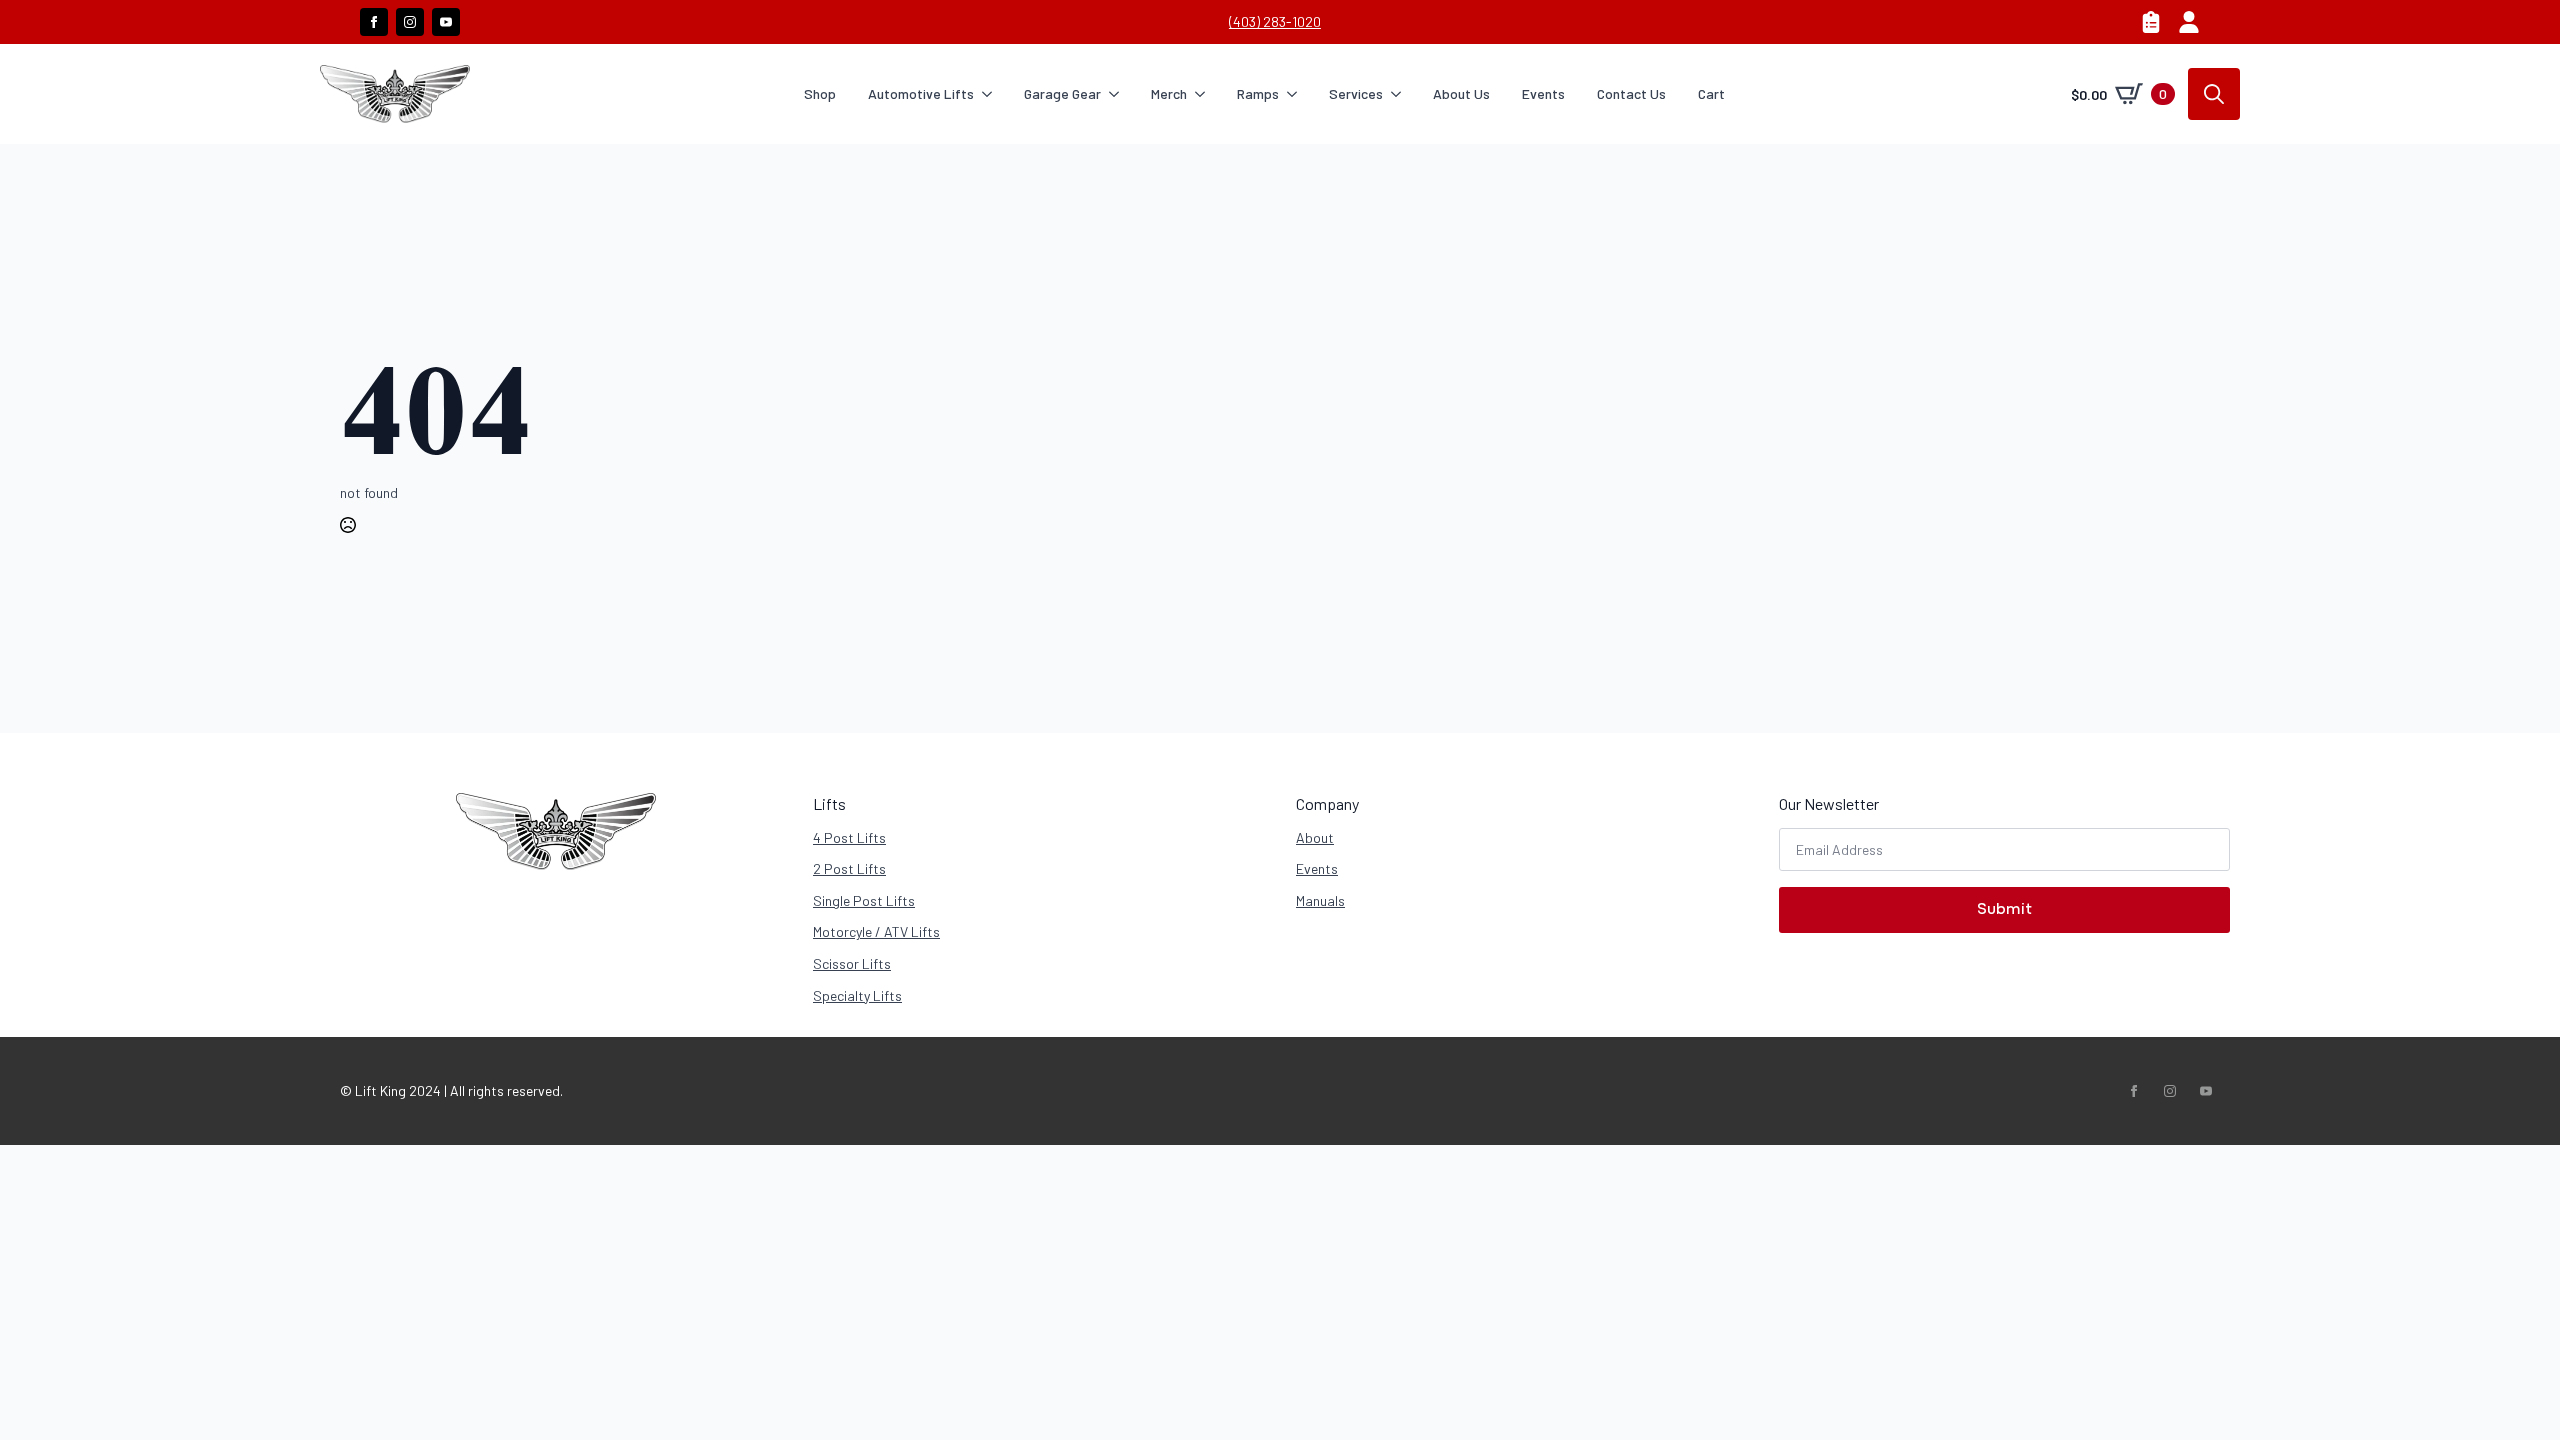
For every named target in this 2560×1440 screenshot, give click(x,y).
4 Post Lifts (849, 837)
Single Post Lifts (864, 900)
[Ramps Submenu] (1296, 94)
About (1315, 837)
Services (1356, 93)
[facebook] (374, 22)
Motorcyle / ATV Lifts (876, 931)
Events (1543, 93)
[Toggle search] (2214, 94)
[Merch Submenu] (1204, 94)
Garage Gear (1062, 93)
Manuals (1320, 900)
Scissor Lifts (852, 963)
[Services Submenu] (1400, 94)
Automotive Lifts (921, 93)
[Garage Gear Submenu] (1118, 94)
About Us (1461, 93)
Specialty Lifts (857, 995)
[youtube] (446, 22)
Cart (1711, 93)
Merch (1169, 93)
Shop (820, 93)
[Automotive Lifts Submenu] (991, 94)
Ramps (1258, 93)
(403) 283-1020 (1275, 21)
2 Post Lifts (849, 868)
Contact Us (1631, 93)
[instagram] (410, 22)
